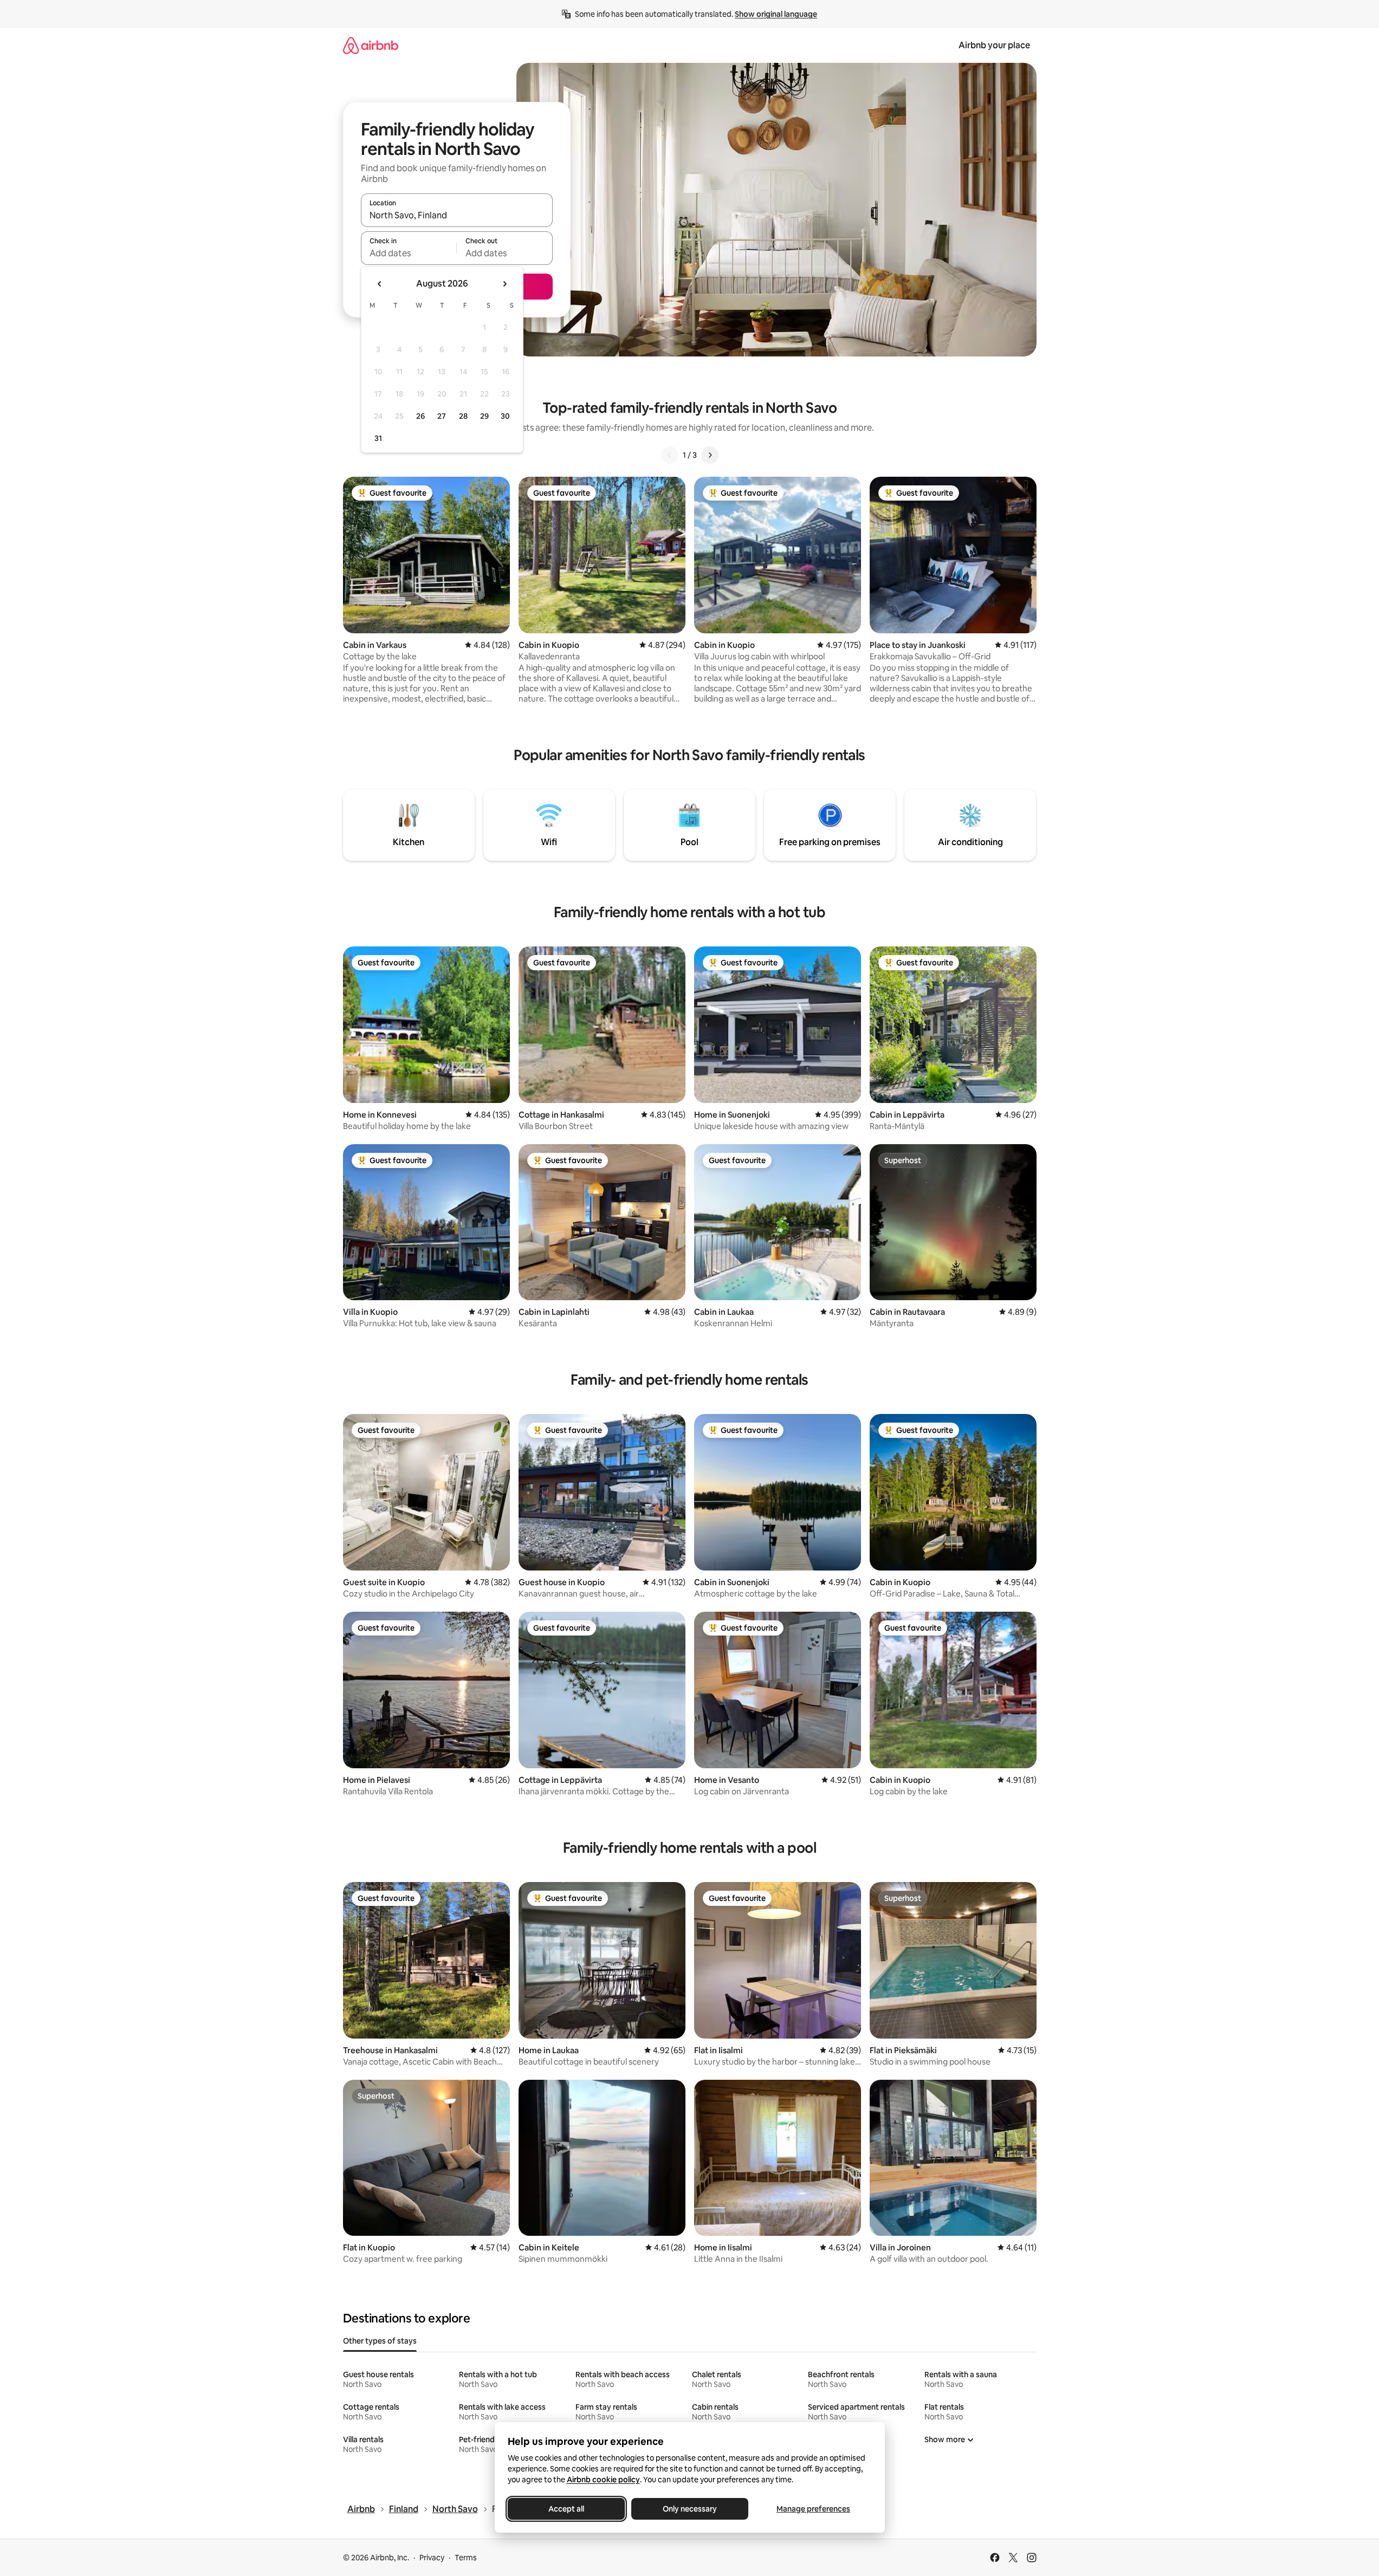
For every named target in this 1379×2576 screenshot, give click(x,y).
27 (442, 416)
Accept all (566, 2509)
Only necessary (690, 2509)
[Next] (710, 455)
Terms (466, 2558)
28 (463, 416)
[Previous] (670, 455)
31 (378, 438)
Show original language (776, 14)
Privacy (432, 2558)
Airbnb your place (994, 45)
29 (484, 416)
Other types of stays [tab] (380, 2341)
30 (505, 416)
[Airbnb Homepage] (371, 45)
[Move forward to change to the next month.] (504, 284)
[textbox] (409, 253)
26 (420, 416)
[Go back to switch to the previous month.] (380, 284)
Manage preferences (813, 2509)
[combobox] (457, 215)
